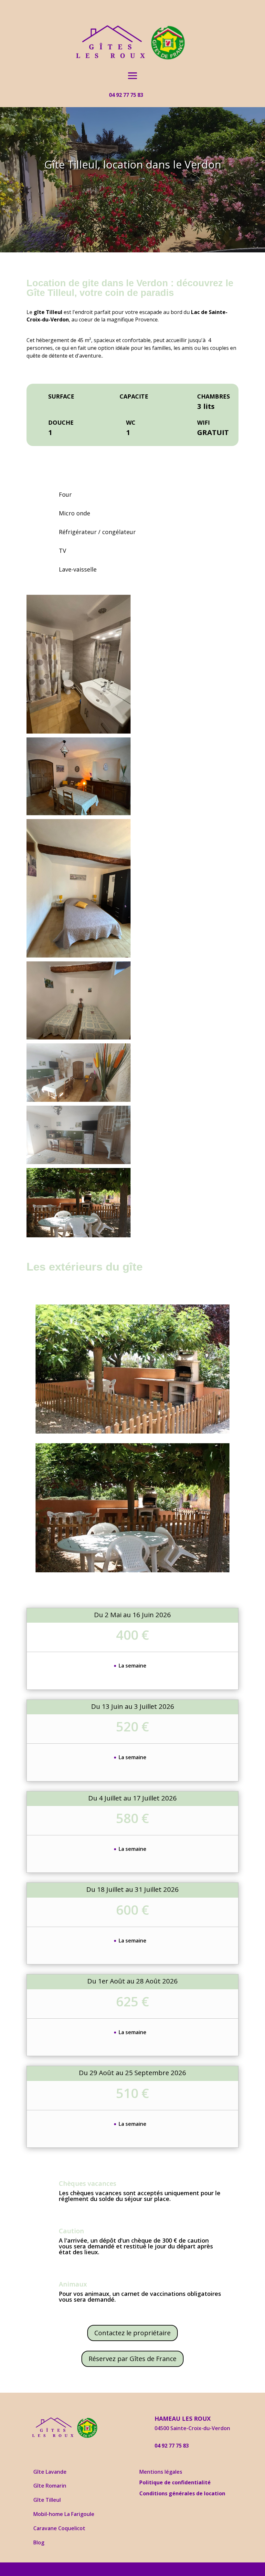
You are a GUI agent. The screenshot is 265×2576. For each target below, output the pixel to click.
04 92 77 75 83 (126, 95)
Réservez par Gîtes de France (132, 2359)
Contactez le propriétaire (132, 2333)
